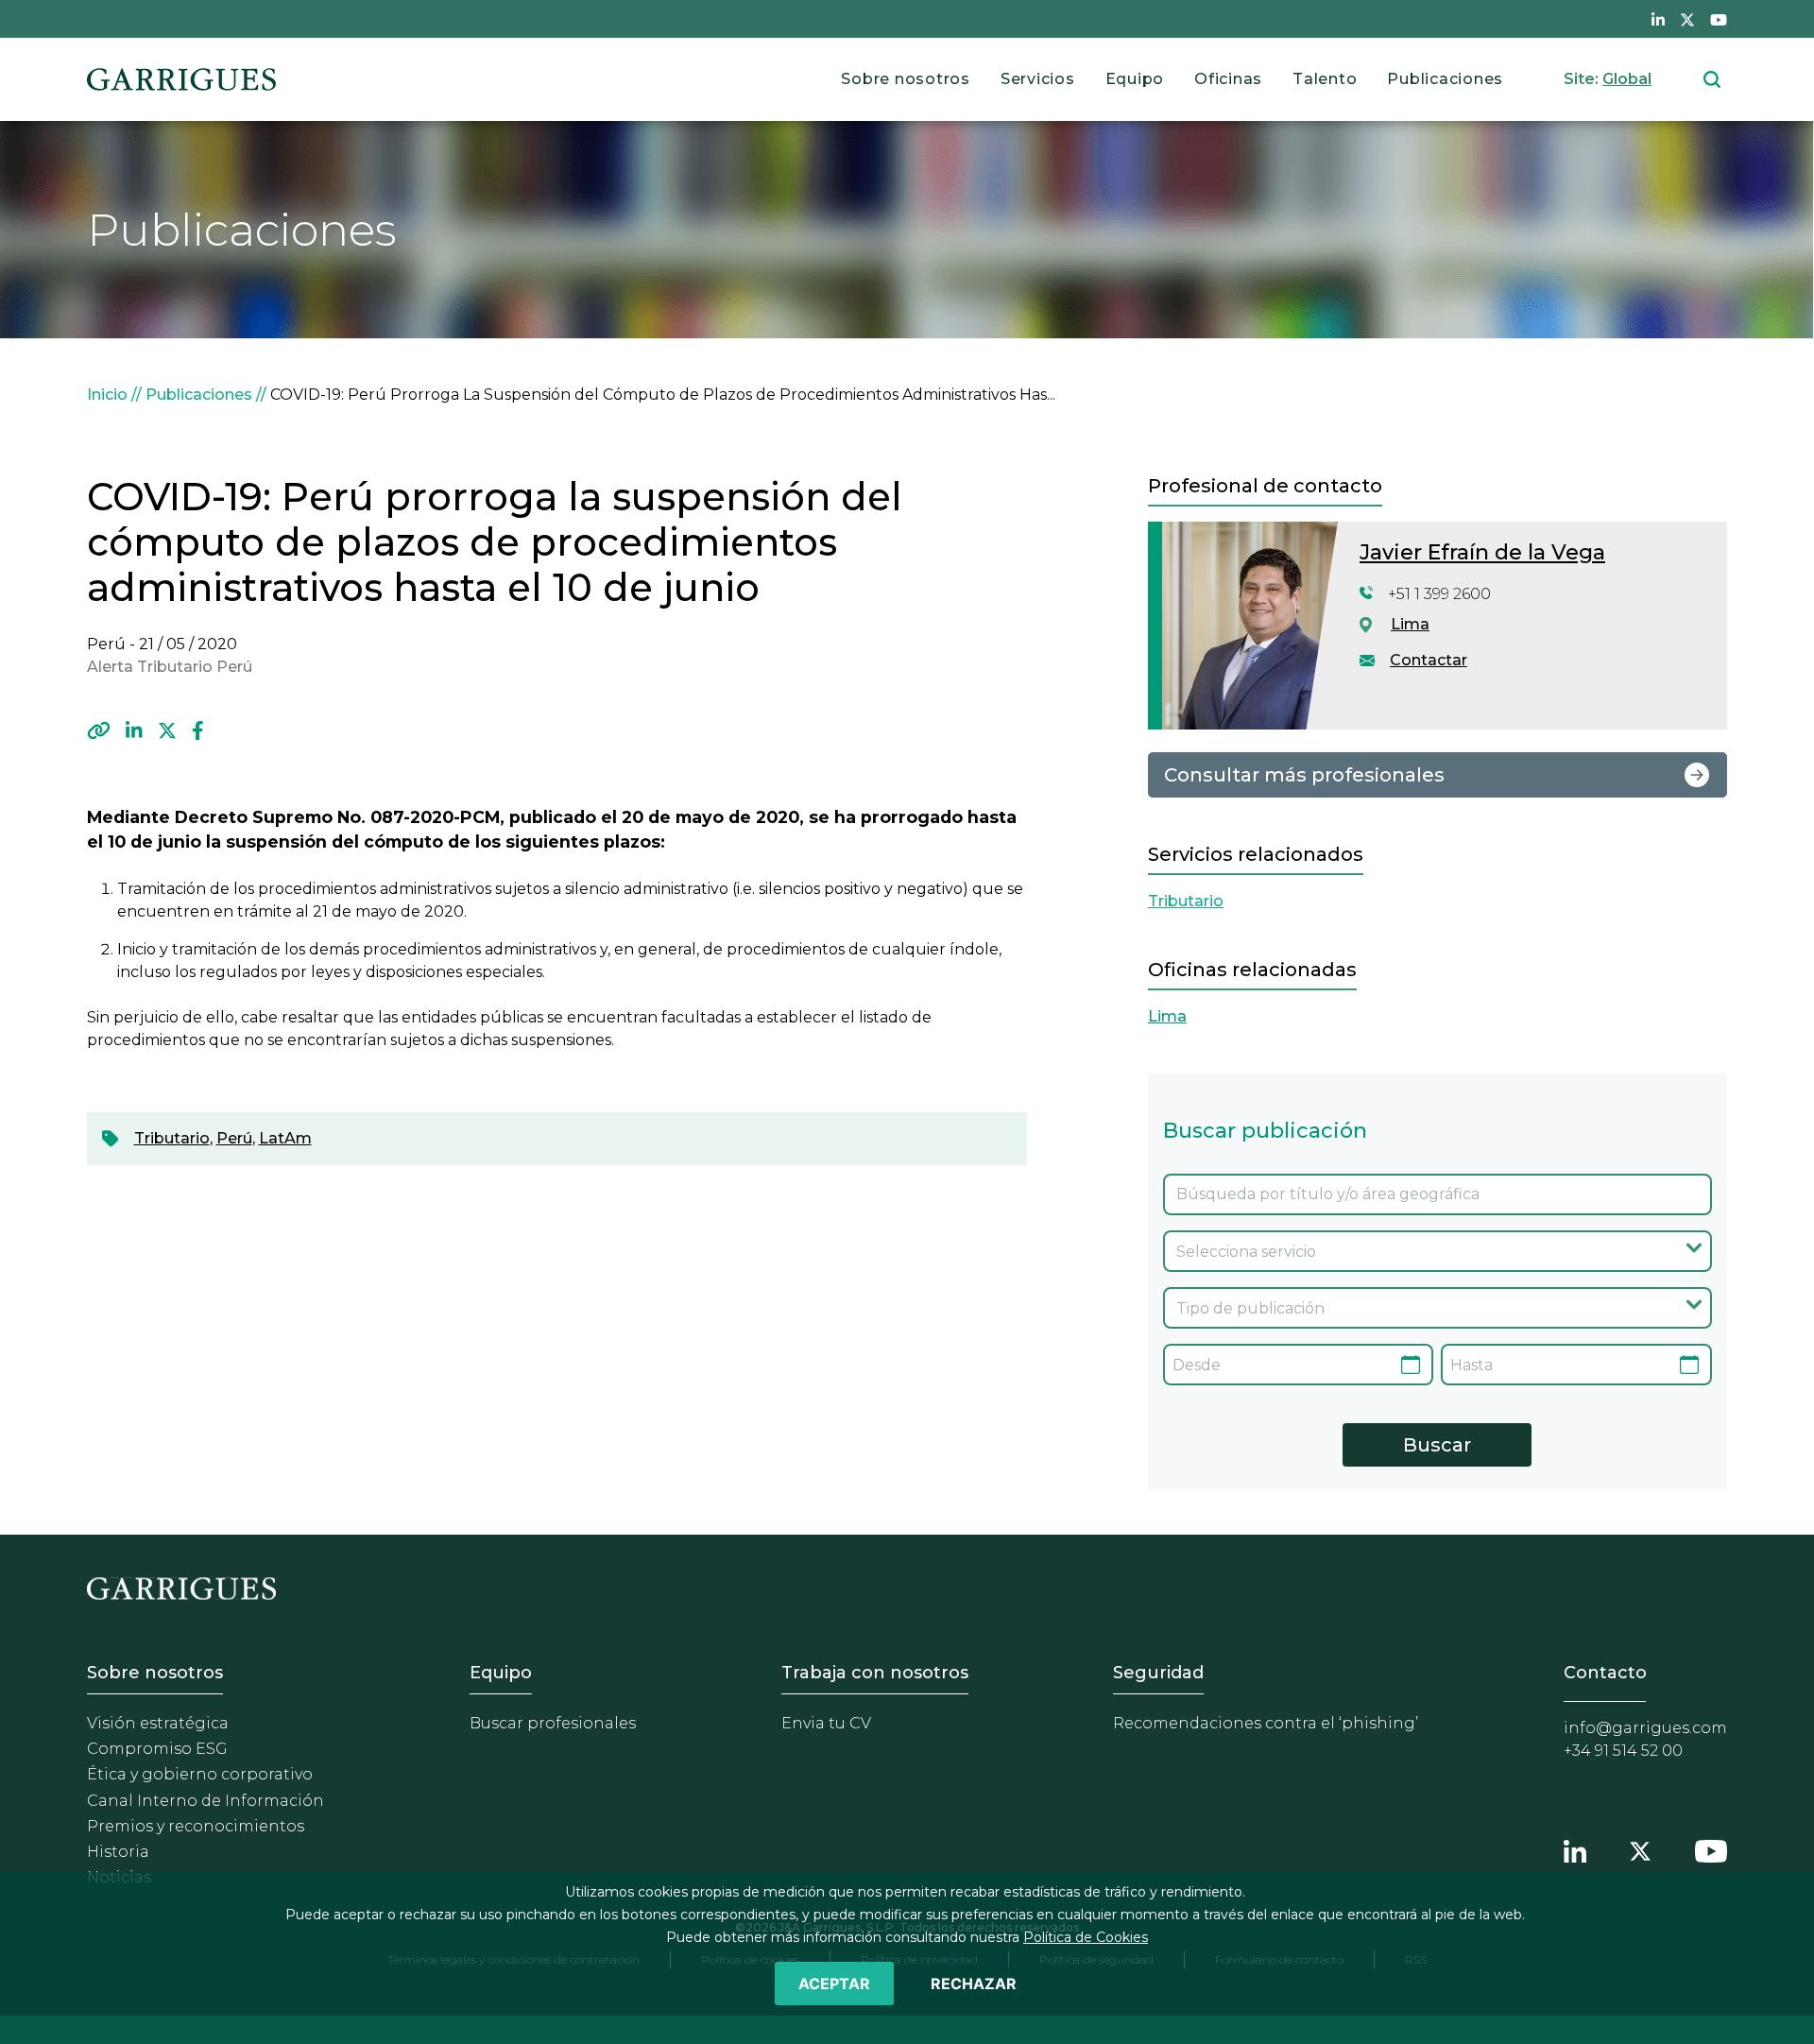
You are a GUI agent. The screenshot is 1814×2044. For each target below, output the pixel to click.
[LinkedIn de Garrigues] (1658, 19)
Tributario (172, 1138)
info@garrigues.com (1645, 1728)
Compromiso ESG (157, 1749)
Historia (118, 1852)
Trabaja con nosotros (875, 1673)
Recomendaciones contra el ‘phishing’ (1266, 1723)
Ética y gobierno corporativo (200, 1774)
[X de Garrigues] (1687, 19)
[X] (167, 730)
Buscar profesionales (553, 1723)
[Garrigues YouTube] (1711, 1848)
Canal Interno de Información (205, 1801)
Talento (1325, 79)
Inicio (107, 395)
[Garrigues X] (1640, 1848)
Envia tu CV (826, 1723)
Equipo (1135, 79)
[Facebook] (198, 730)
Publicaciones (1445, 79)
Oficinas (1228, 79)
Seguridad (1158, 1673)
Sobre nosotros (906, 79)
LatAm (285, 1138)
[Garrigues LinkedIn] (1575, 1848)
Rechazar (974, 1984)
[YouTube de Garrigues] (1719, 19)
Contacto (1605, 1673)
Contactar (1429, 660)
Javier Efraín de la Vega (1482, 552)
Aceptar (834, 1984)
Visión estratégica (158, 1723)
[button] (99, 730)
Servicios (1038, 79)
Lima (1410, 624)
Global (1627, 79)
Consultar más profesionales (1304, 775)
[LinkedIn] (134, 730)
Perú (234, 1138)
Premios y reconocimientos (196, 1826)
